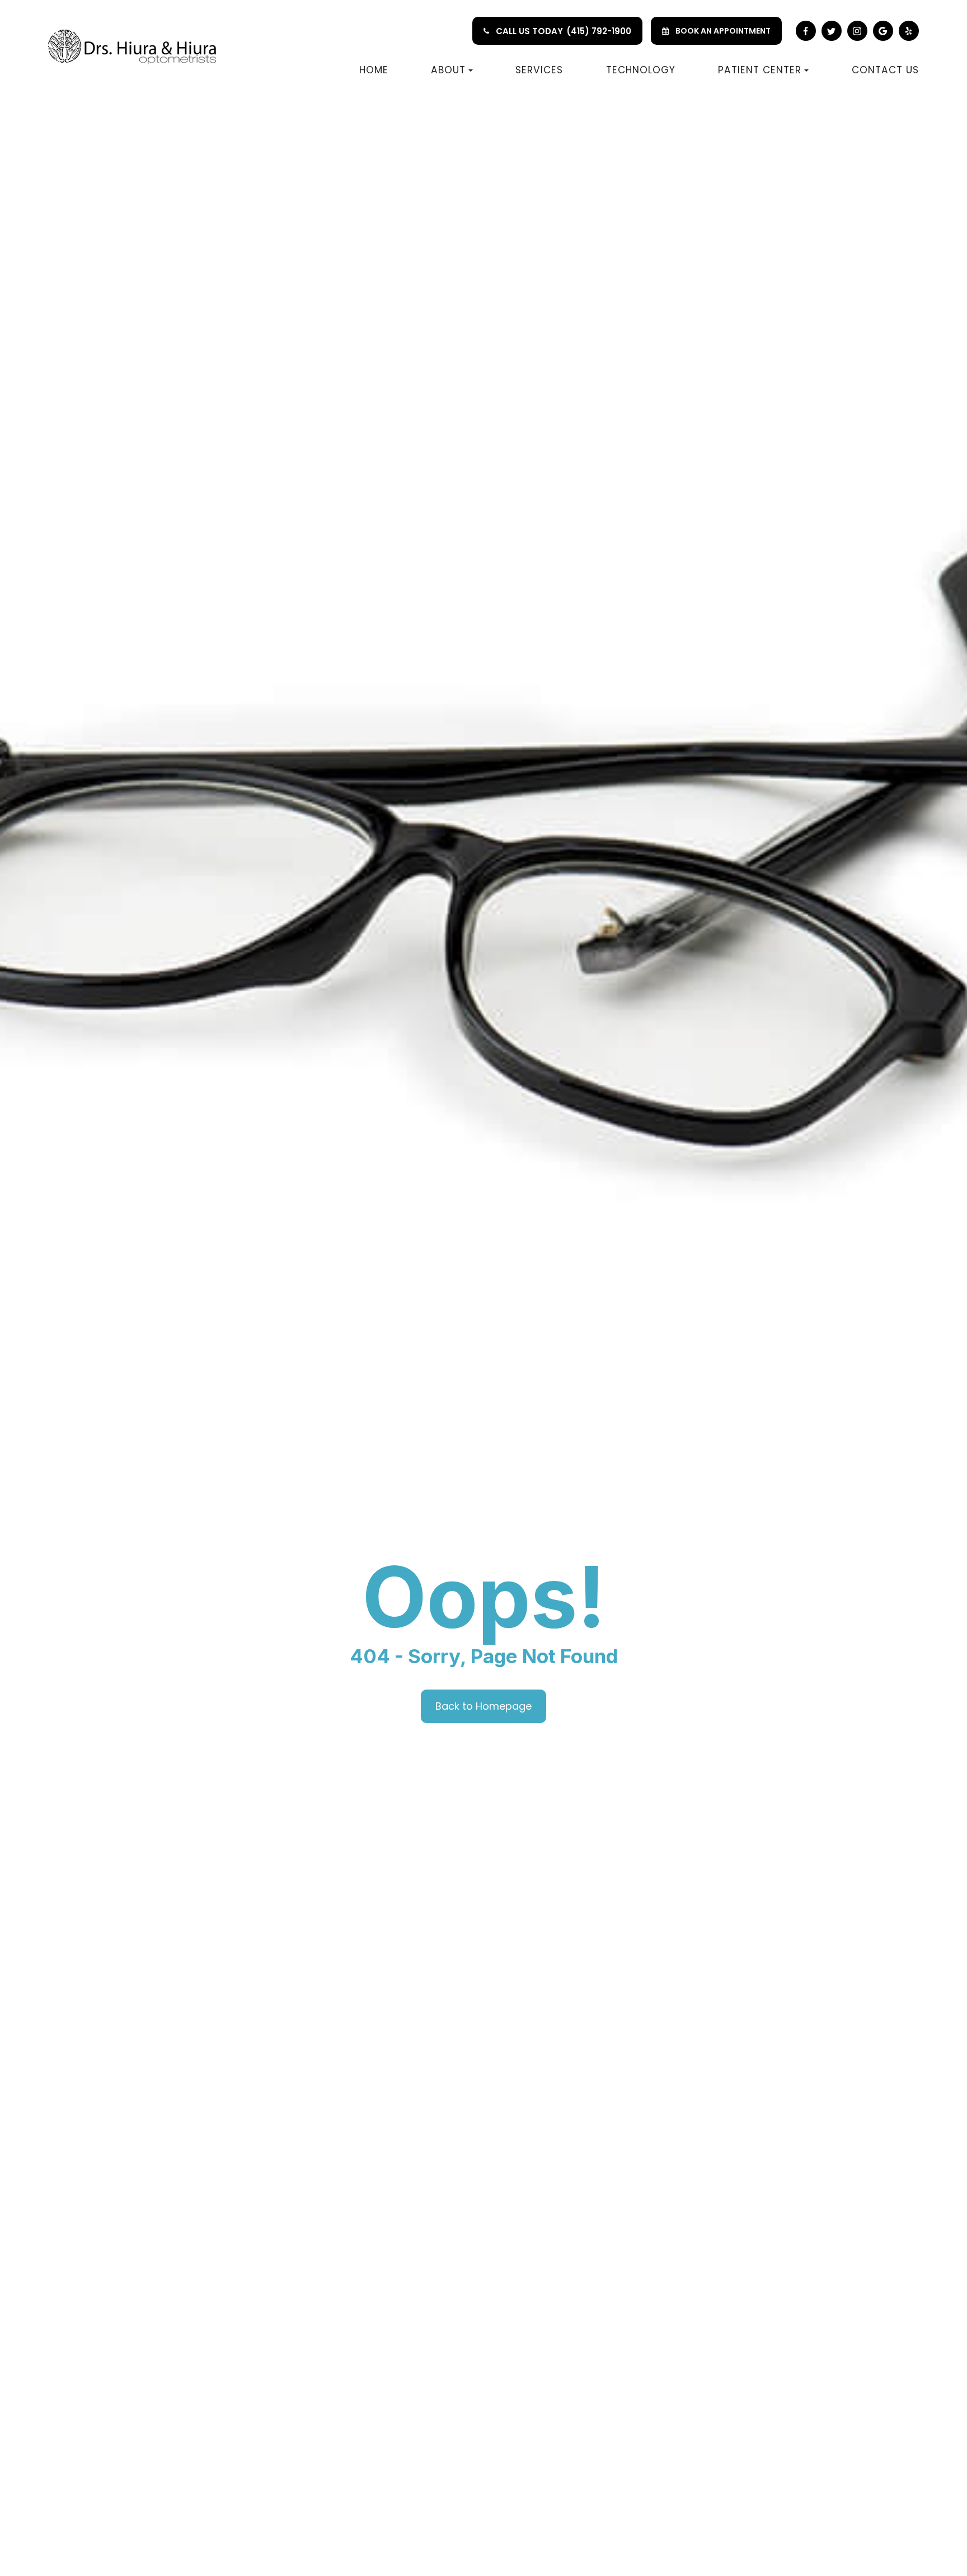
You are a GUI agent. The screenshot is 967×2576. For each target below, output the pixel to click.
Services (539, 70)
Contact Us (885, 70)
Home (374, 70)
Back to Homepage (483, 1706)
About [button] (448, 70)
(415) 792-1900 (599, 31)
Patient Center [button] (760, 70)
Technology (641, 70)
